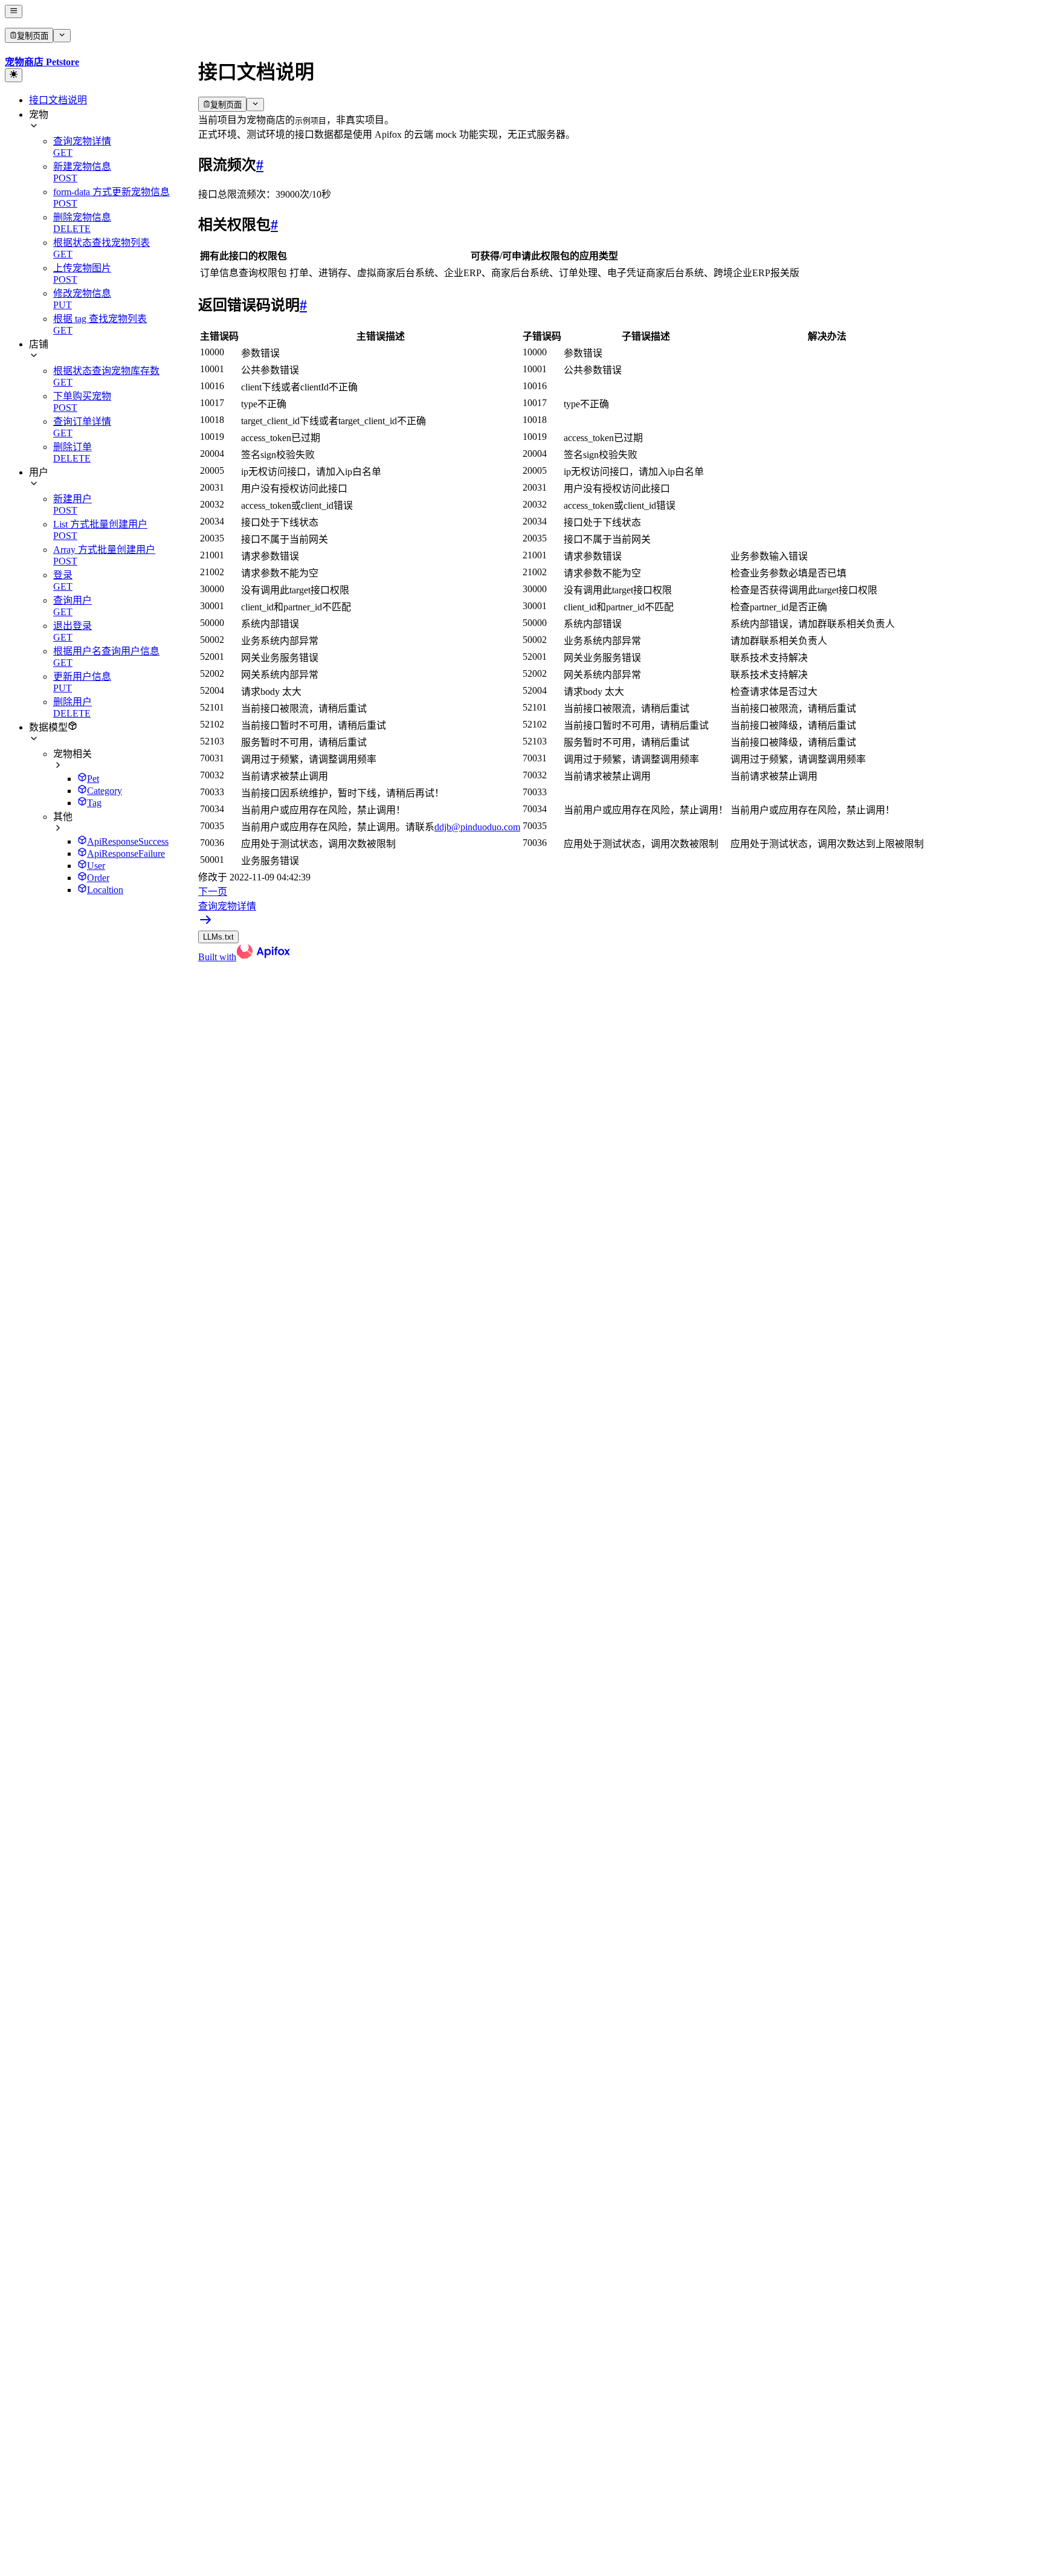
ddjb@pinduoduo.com (477, 827)
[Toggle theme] (14, 75)
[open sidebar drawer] (14, 11)
